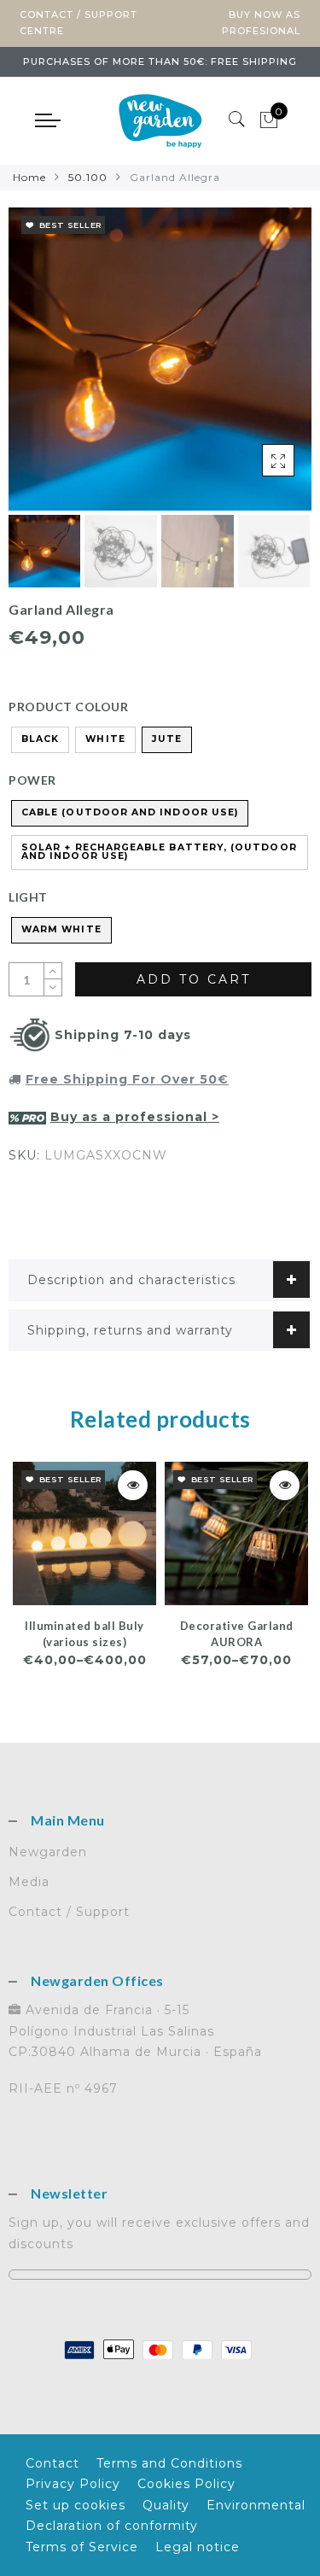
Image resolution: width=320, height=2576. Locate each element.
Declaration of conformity (112, 2526)
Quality (166, 2505)
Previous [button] (40, 368)
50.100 (88, 177)
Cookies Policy (186, 2484)
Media (29, 1882)
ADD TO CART (194, 979)
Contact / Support (69, 1912)
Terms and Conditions (169, 2463)
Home (29, 177)
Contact (52, 2463)
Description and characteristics (131, 1280)
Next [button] (259, 369)
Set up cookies (76, 2505)
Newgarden (48, 1852)
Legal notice (198, 2547)
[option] (160, 359)
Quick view (133, 1485)
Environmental (256, 2505)
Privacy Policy (73, 2484)
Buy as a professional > (135, 1117)
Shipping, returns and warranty (130, 1330)
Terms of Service (82, 2547)
